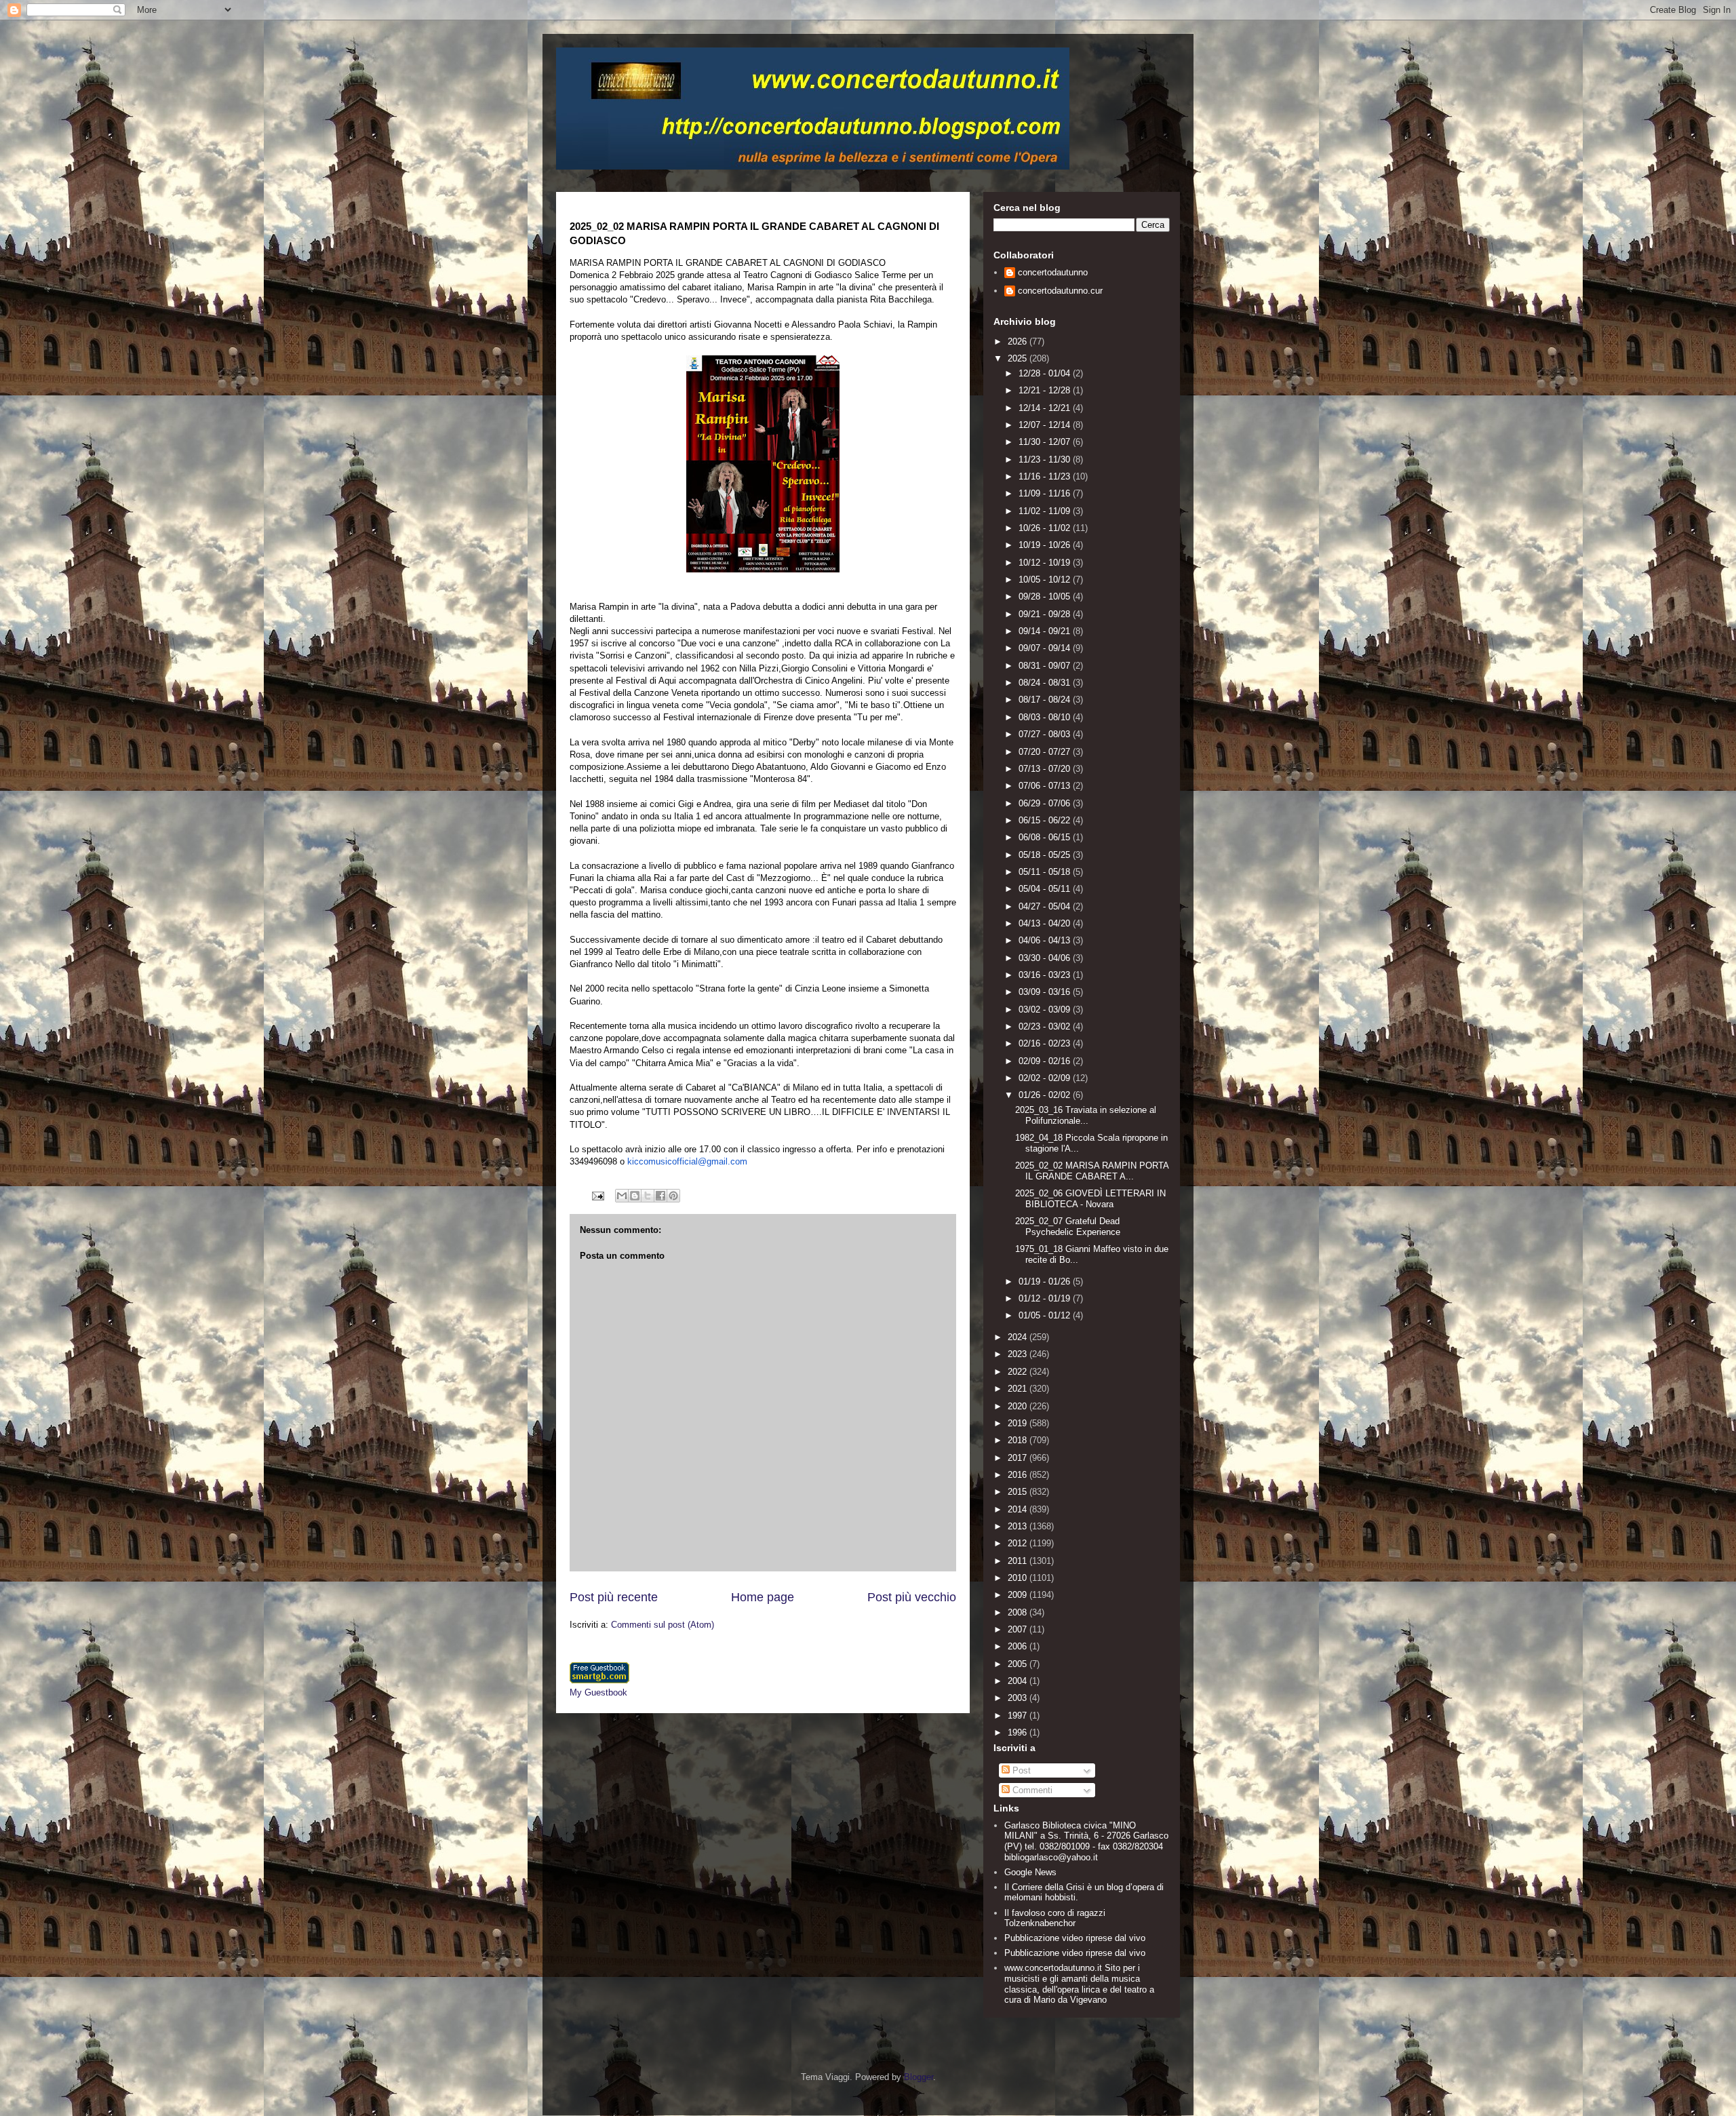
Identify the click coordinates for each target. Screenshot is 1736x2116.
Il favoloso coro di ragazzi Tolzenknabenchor (1055, 1918)
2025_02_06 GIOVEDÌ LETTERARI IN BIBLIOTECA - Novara (1090, 1199)
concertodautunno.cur (1060, 291)
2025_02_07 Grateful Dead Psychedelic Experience (1068, 1227)
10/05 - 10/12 (1046, 580)
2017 (1019, 1458)
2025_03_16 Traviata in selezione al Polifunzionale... (1086, 1115)
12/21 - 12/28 (1046, 390)
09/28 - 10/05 (1046, 596)
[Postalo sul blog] (635, 1196)
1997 (1019, 1716)
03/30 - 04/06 (1046, 958)
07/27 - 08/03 (1046, 734)
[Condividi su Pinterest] (673, 1196)
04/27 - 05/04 (1046, 906)
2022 (1019, 1372)
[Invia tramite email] (622, 1196)
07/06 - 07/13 (1046, 786)
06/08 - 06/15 (1046, 837)
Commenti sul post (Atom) (663, 1625)
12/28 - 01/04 (1046, 373)
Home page (763, 1597)
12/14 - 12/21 (1046, 408)
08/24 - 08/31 (1046, 683)
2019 (1019, 1423)
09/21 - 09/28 (1046, 614)
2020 (1019, 1406)
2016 (1019, 1475)
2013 (1019, 1526)
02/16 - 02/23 (1046, 1043)
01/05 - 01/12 (1046, 1315)
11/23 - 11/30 (1046, 459)
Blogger (919, 2077)
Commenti (1031, 1790)
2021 (1019, 1389)
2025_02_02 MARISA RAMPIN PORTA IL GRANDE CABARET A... (1092, 1171)
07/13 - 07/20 (1046, 769)
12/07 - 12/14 (1046, 425)
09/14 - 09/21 (1046, 631)
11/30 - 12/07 (1046, 442)
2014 (1019, 1509)
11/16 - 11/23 (1046, 476)
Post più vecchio (912, 1597)
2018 (1019, 1440)
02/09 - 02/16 (1046, 1061)
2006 (1019, 1646)
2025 (1019, 358)
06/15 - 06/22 (1046, 820)
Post (1020, 1770)
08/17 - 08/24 (1046, 700)
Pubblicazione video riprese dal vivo (1075, 1938)
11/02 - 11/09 (1046, 511)
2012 (1019, 1543)
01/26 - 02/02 (1046, 1095)
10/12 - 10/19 (1046, 563)
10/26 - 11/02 (1046, 528)
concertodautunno (1053, 272)
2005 (1019, 1664)
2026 (1019, 341)
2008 (1019, 1612)
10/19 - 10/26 (1046, 545)
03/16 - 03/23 (1046, 975)
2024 (1019, 1337)
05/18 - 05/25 (1046, 855)
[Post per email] (597, 1195)
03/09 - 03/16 (1046, 992)
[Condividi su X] (648, 1196)
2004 (1019, 1681)
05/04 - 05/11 (1046, 889)
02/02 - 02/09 (1046, 1078)
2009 (1019, 1595)
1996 (1019, 1732)
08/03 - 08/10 (1046, 717)
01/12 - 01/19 (1046, 1298)
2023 (1019, 1354)
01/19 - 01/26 (1046, 1281)
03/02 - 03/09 (1046, 1010)
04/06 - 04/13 (1046, 940)
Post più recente (614, 1597)
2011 (1019, 1561)
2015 (1019, 1492)
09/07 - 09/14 (1046, 648)
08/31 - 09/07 (1046, 666)
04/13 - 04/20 (1046, 923)
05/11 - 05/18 (1046, 872)
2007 (1019, 1629)
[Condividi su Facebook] (660, 1196)
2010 (1019, 1578)
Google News (1030, 1872)
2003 (1019, 1698)
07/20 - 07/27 (1046, 752)
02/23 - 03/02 (1046, 1026)
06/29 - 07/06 (1046, 803)
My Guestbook (598, 1692)
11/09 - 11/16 (1046, 493)
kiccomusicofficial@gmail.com (687, 1161)
